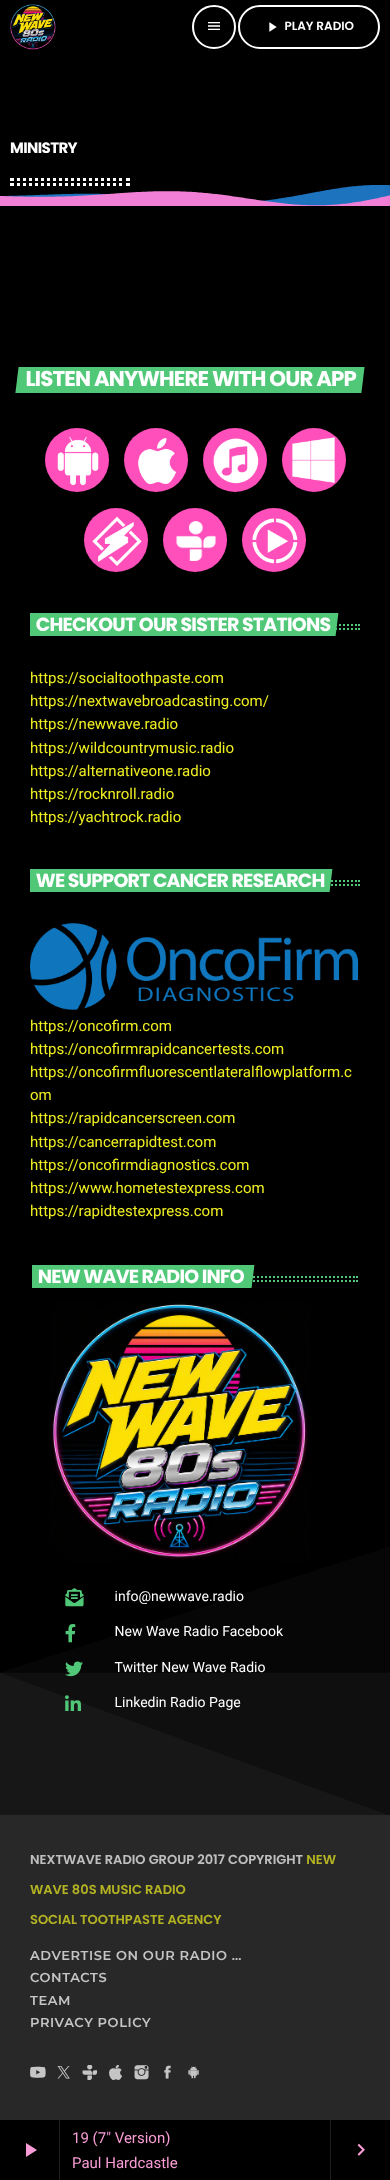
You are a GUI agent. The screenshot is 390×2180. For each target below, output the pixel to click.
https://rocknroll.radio (102, 794)
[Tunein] (90, 2075)
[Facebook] (168, 2075)
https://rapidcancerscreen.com (133, 1118)
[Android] (194, 2075)
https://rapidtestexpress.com (126, 1211)
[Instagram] (142, 2075)
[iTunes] (116, 2075)
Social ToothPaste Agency (125, 1919)
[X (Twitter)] (64, 2075)
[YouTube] (38, 2075)
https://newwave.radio (104, 724)
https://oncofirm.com (101, 1026)
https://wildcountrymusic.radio (132, 748)
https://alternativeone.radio (120, 771)
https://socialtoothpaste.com (127, 678)
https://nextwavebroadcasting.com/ (149, 701)
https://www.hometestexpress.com (147, 1188)
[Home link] (33, 27)
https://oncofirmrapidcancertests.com (157, 1049)
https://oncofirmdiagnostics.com (139, 1165)
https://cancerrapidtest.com (123, 1142)
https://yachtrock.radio (105, 817)
